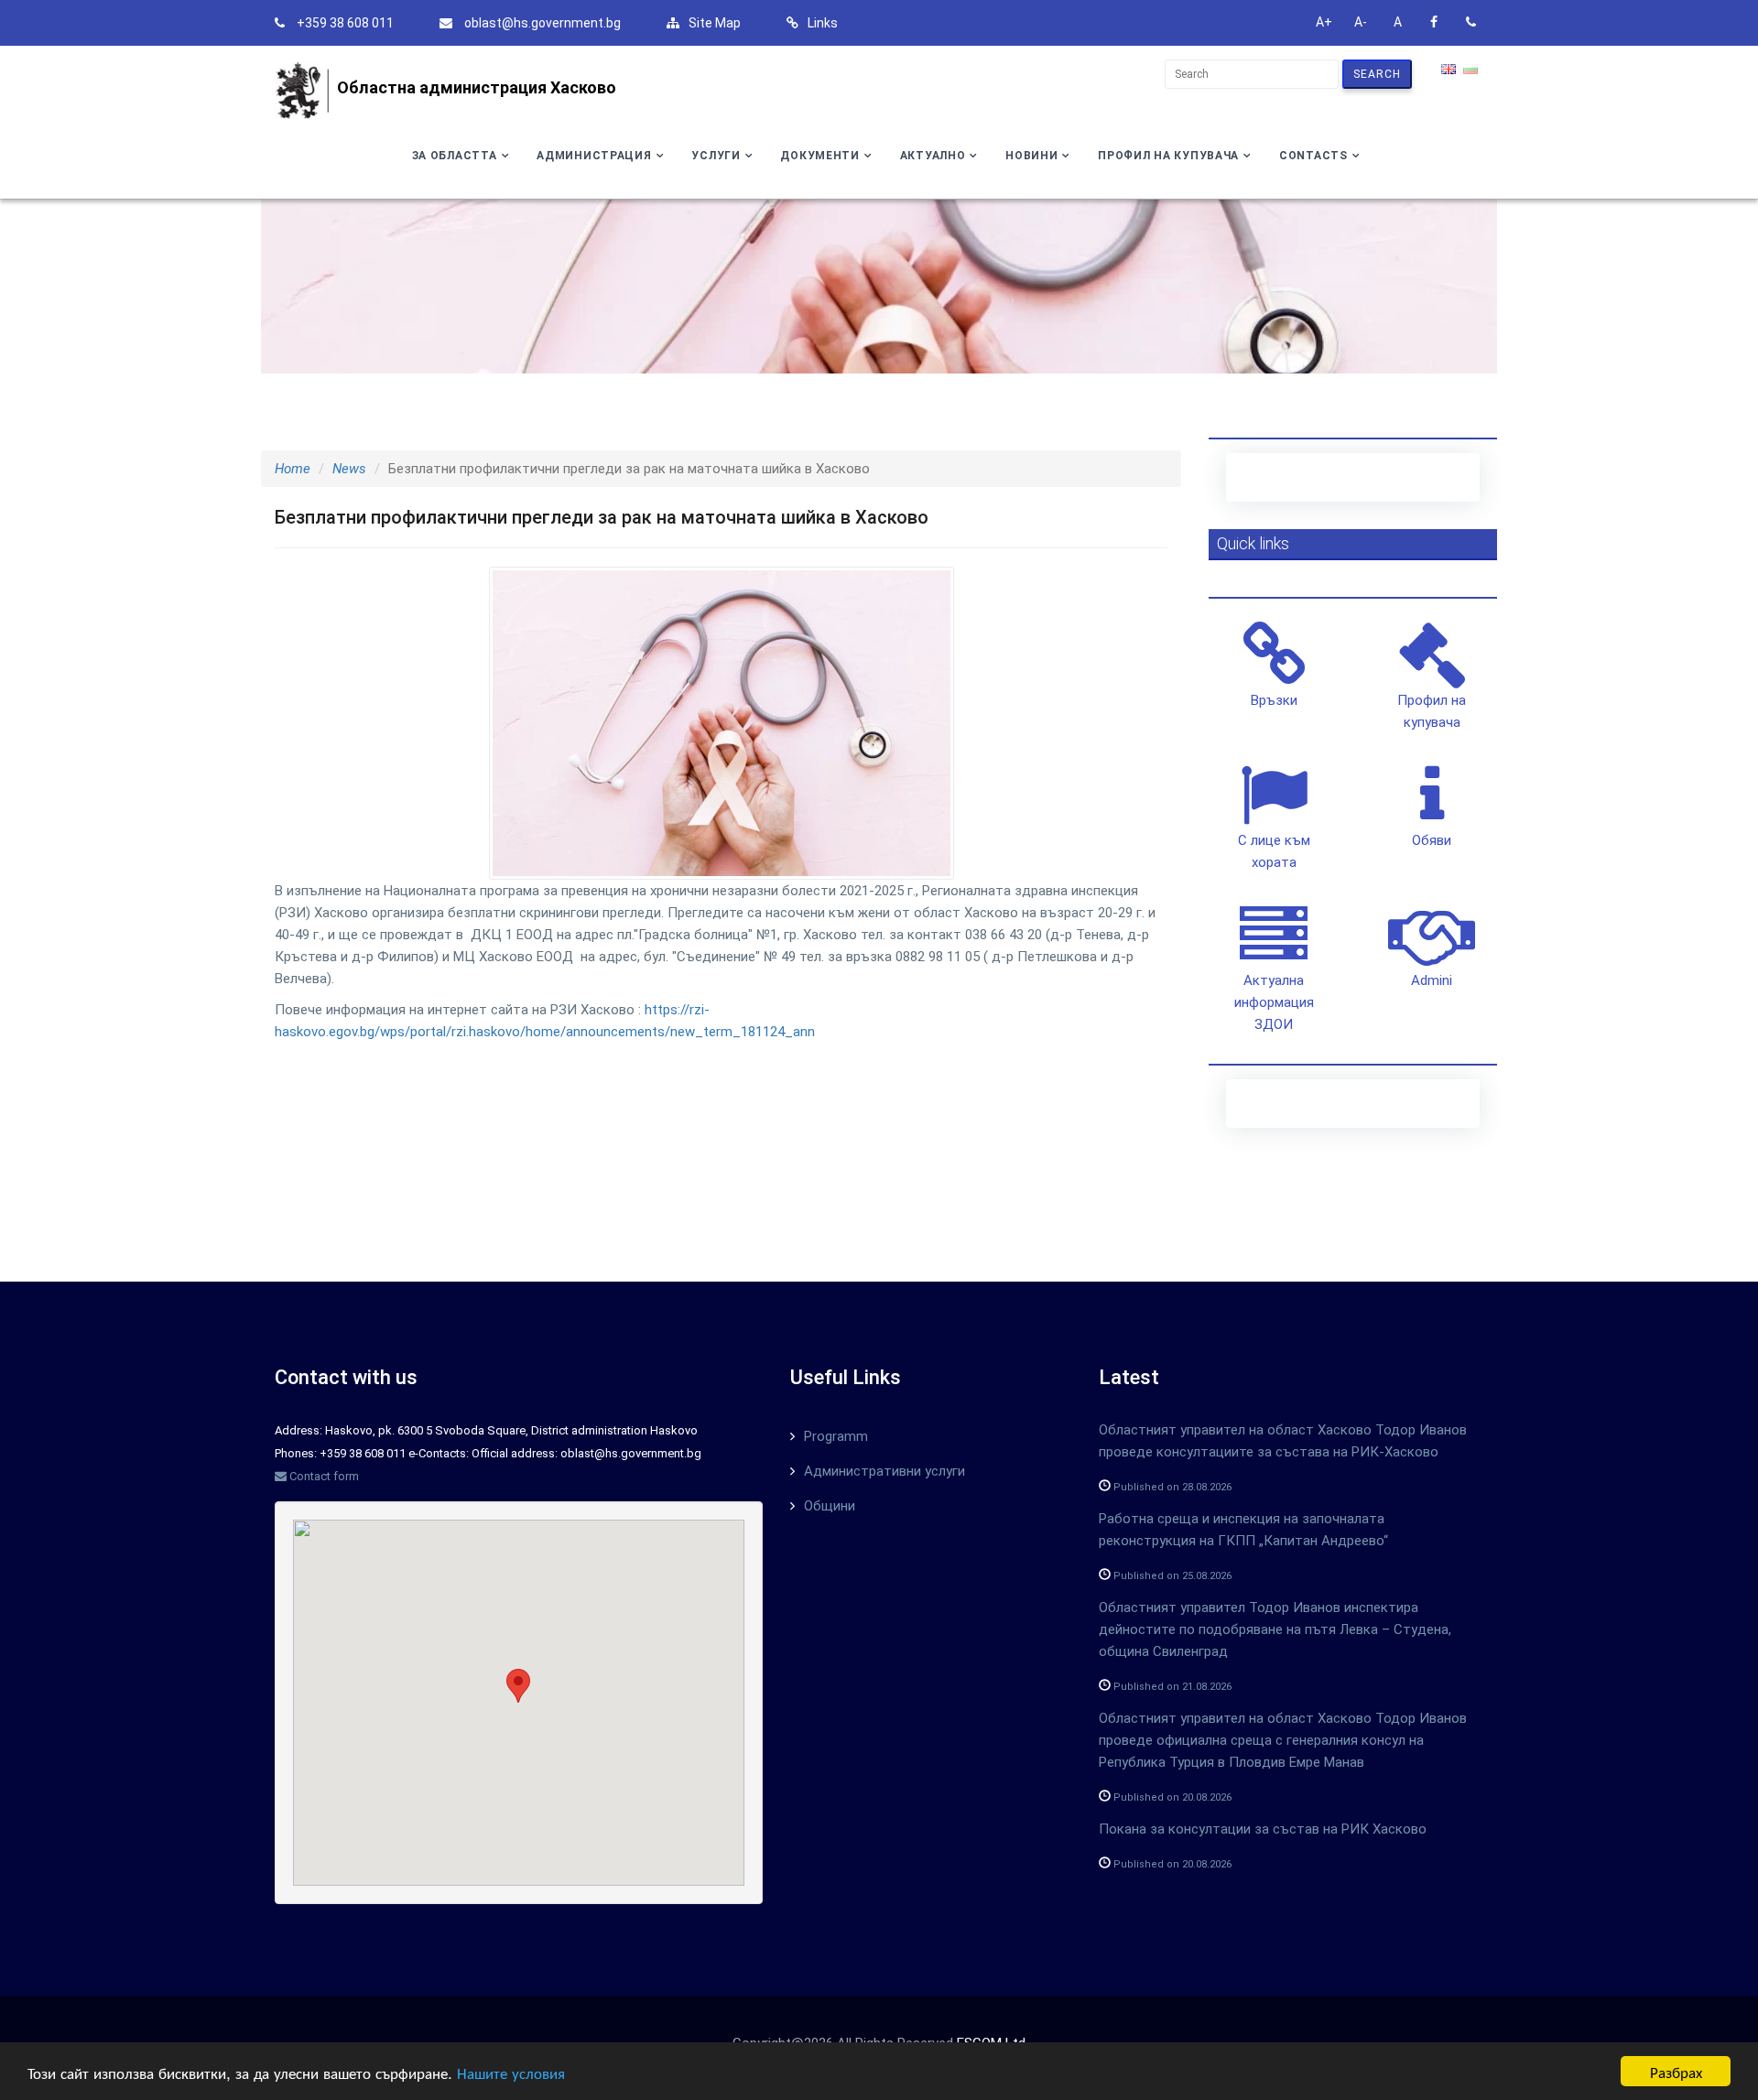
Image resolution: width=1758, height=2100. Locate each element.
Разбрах (1676, 2071)
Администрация (594, 156)
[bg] (1472, 70)
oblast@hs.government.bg (543, 23)
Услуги (716, 156)
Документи (819, 156)
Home (293, 469)
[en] (1450, 70)
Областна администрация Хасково (477, 87)
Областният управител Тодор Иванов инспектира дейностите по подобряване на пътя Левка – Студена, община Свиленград (1275, 1629)
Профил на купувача (1168, 156)
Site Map (715, 23)
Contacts (1313, 156)
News (349, 469)
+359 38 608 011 (345, 23)
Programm (836, 1436)
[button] (518, 1686)
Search (1377, 74)
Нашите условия (511, 2072)
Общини (830, 1506)
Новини (1031, 156)
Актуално (933, 156)
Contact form (323, 1476)
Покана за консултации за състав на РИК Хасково (1263, 1829)
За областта (455, 156)
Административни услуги (884, 1471)
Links (823, 23)
